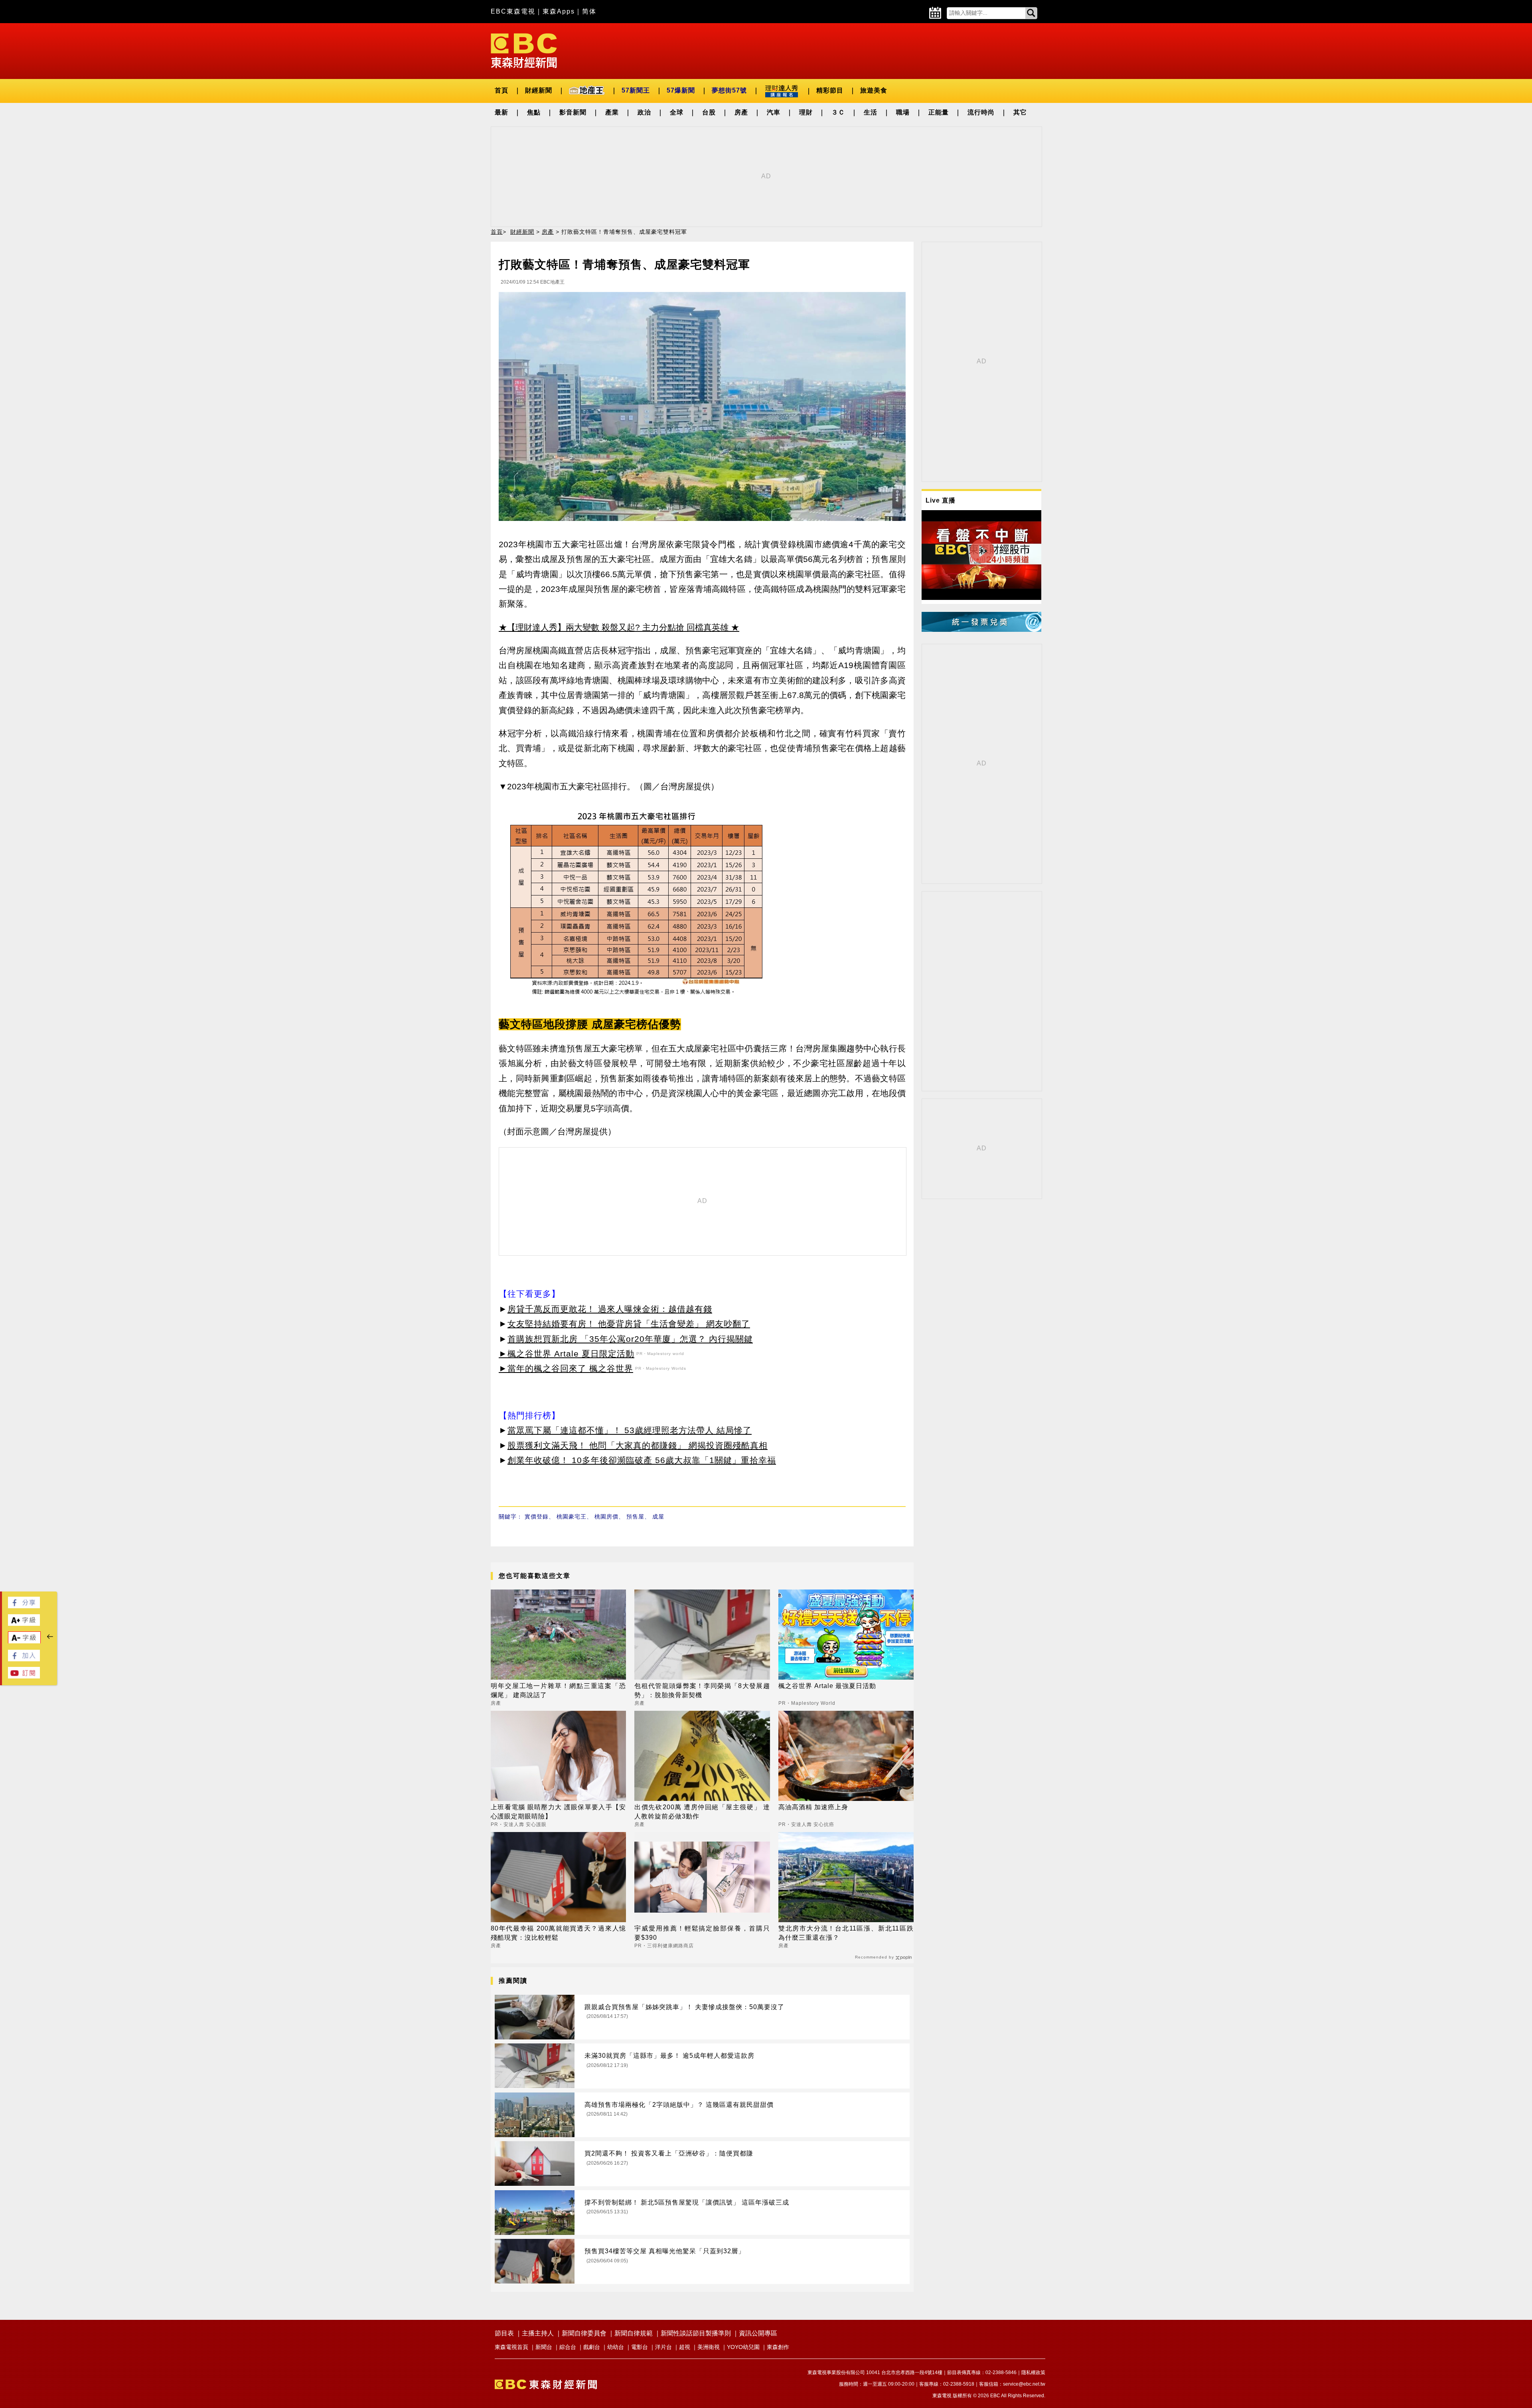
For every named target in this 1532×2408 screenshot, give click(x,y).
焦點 (534, 112)
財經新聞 (539, 90)
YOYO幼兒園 (743, 2347)
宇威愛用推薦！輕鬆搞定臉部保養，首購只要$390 (702, 1933)
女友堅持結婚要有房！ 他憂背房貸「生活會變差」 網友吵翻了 (629, 1324)
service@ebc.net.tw (1024, 2384)
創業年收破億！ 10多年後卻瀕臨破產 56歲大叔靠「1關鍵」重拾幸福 (642, 1460)
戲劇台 (592, 2347)
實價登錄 (537, 1517)
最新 (501, 112)
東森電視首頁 (511, 2347)
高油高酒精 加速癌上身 (813, 1807)
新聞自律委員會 (584, 2333)
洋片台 (663, 2347)
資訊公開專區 (758, 2333)
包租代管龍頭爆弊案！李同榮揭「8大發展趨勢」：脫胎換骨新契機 (702, 1690)
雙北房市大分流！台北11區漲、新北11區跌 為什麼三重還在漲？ (846, 1933)
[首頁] (524, 50)
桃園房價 (606, 1517)
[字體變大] (24, 1624)
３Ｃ (838, 112)
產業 (612, 112)
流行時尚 (981, 112)
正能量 (939, 112)
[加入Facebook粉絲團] (24, 1659)
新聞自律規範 (634, 2333)
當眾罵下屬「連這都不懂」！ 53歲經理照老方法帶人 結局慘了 (630, 1430)
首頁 (501, 90)
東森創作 (778, 2347)
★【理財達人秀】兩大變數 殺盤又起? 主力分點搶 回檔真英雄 (614, 627)
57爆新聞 (681, 90)
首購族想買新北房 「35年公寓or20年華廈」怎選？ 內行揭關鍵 (630, 1339)
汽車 (774, 112)
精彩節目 (830, 90)
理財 (806, 112)
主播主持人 (538, 2333)
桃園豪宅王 (572, 1517)
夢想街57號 (729, 90)
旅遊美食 (874, 90)
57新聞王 (636, 90)
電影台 (640, 2347)
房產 (741, 112)
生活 (871, 112)
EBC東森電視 (513, 11)
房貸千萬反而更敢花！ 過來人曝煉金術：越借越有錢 (610, 1309)
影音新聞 (573, 112)
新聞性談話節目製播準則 (696, 2333)
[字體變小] (24, 1642)
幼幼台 (616, 2347)
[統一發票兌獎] (981, 630)
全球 (677, 112)
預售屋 (635, 1517)
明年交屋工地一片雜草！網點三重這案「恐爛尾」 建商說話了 (558, 1690)
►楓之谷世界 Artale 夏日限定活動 (567, 1354)
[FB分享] (24, 1606)
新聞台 (544, 2347)
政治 (644, 112)
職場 (903, 112)
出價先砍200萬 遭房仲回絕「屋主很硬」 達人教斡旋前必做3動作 (702, 1811)
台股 (709, 112)
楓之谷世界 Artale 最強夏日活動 (827, 1686)
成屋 (658, 1517)
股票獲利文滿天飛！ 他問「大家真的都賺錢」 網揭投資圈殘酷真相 (638, 1445)
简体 (589, 11)
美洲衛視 (709, 2347)
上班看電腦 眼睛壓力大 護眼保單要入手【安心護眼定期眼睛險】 (558, 1811)
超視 (685, 2347)
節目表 (504, 2333)
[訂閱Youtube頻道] (24, 1676)
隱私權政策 (1033, 2373)
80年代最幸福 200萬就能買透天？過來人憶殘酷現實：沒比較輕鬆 (558, 1933)
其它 (1020, 112)
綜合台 (568, 2347)
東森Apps (559, 11)
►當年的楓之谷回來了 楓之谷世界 (566, 1368)
